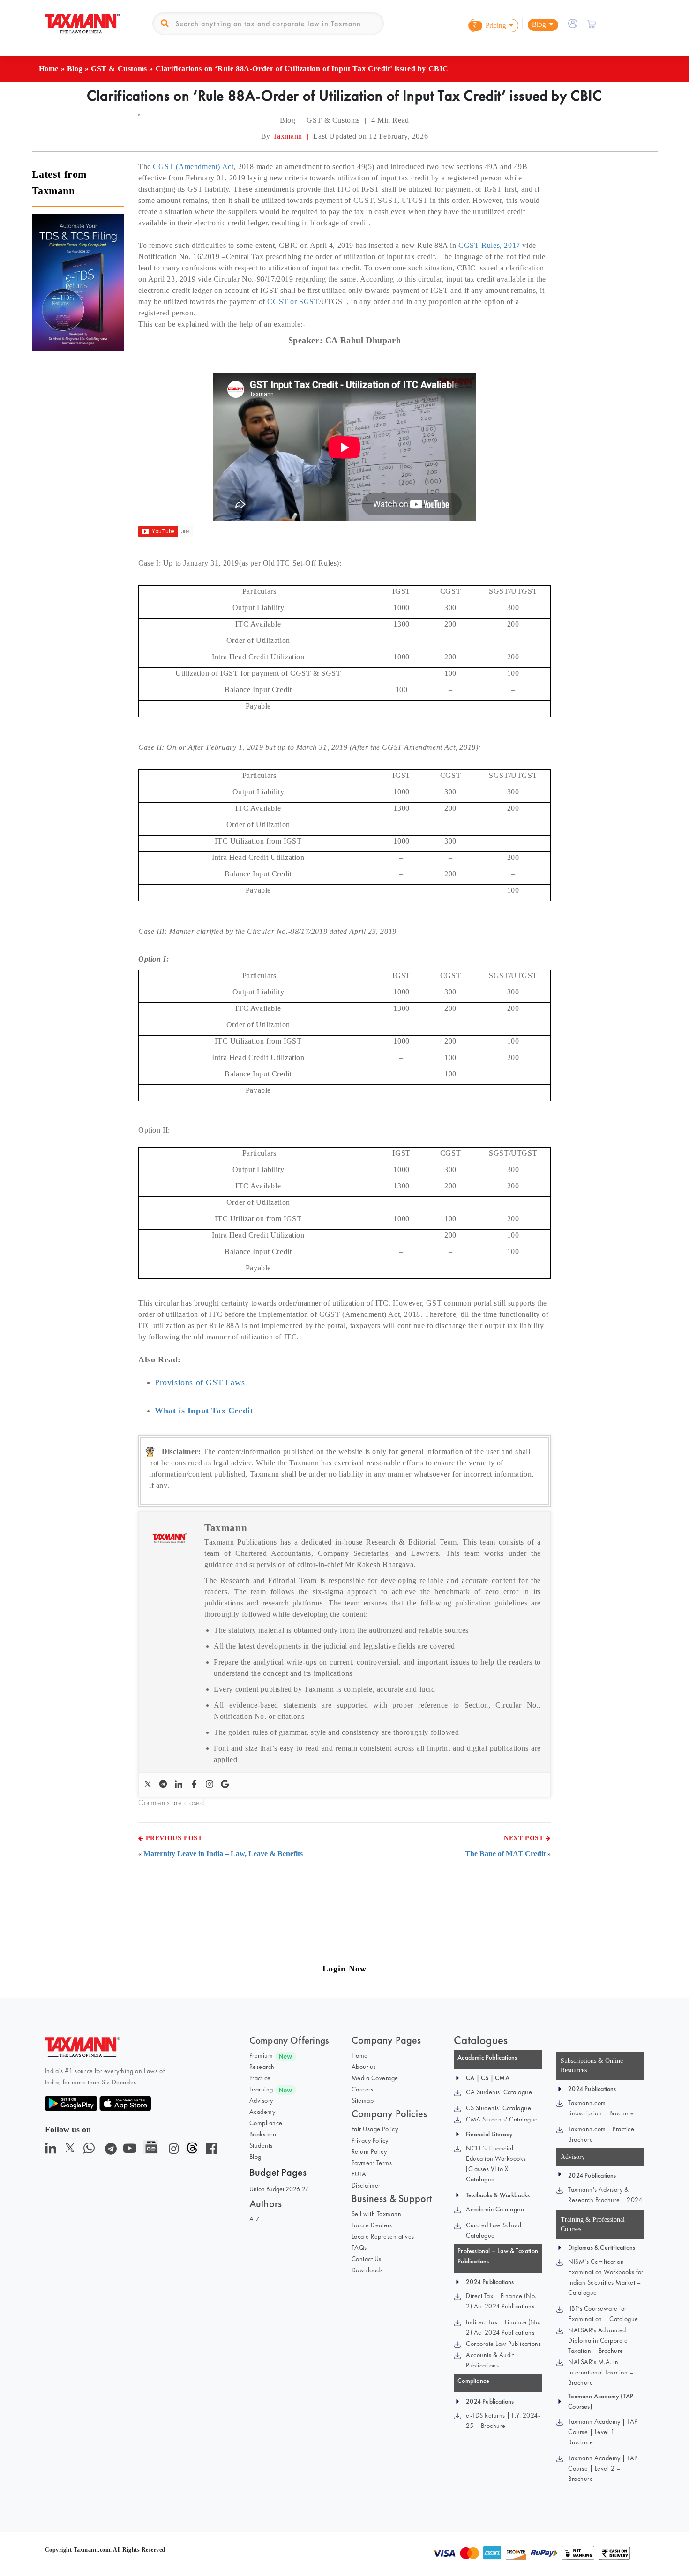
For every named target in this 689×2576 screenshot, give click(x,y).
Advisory (261, 2100)
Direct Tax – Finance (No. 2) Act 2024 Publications (501, 2301)
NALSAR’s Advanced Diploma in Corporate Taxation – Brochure (598, 2340)
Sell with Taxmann (377, 2214)
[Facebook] (195, 1785)
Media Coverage (375, 2078)
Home (49, 69)
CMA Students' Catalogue (502, 2119)
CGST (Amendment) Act (193, 167)
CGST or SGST (293, 302)
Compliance (266, 2123)
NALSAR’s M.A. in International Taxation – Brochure (601, 2372)
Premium (261, 2055)
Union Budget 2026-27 (279, 2189)
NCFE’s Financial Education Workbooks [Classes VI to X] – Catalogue (496, 2164)
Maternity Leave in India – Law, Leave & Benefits (223, 1854)
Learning (261, 2089)
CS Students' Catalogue (498, 2108)
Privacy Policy (370, 2140)
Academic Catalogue (495, 2209)
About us (364, 2067)
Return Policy (369, 2151)
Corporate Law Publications (503, 2344)
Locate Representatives (383, 2236)
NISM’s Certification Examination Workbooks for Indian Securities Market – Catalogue (606, 2277)
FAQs (359, 2247)
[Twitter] (149, 1785)
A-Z (255, 2219)
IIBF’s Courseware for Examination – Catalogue (603, 2314)
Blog (75, 69)
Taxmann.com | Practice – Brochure (604, 2134)
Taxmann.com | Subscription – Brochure (601, 2108)
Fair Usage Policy (375, 2129)
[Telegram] (164, 1785)
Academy (262, 2112)
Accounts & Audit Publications (490, 2360)
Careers (363, 2089)
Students (261, 2145)
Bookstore (263, 2134)
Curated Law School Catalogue (494, 2230)
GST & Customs (119, 69)
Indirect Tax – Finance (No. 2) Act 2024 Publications (503, 2327)
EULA (359, 2174)
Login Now (344, 1969)
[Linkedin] (180, 1785)
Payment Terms (372, 2163)
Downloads (367, 2270)
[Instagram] (211, 1785)
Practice (260, 2078)
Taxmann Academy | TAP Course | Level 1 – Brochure (603, 2432)
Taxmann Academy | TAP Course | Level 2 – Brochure (603, 2468)
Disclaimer (366, 2185)
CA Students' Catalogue (499, 2092)
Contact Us (367, 2259)
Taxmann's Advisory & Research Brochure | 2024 (605, 2195)
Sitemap (363, 2100)
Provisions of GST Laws (200, 1382)
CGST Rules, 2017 (489, 245)
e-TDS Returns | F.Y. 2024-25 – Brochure (503, 2420)
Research (262, 2067)
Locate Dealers (372, 2225)
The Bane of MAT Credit (505, 1854)
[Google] (226, 1785)
